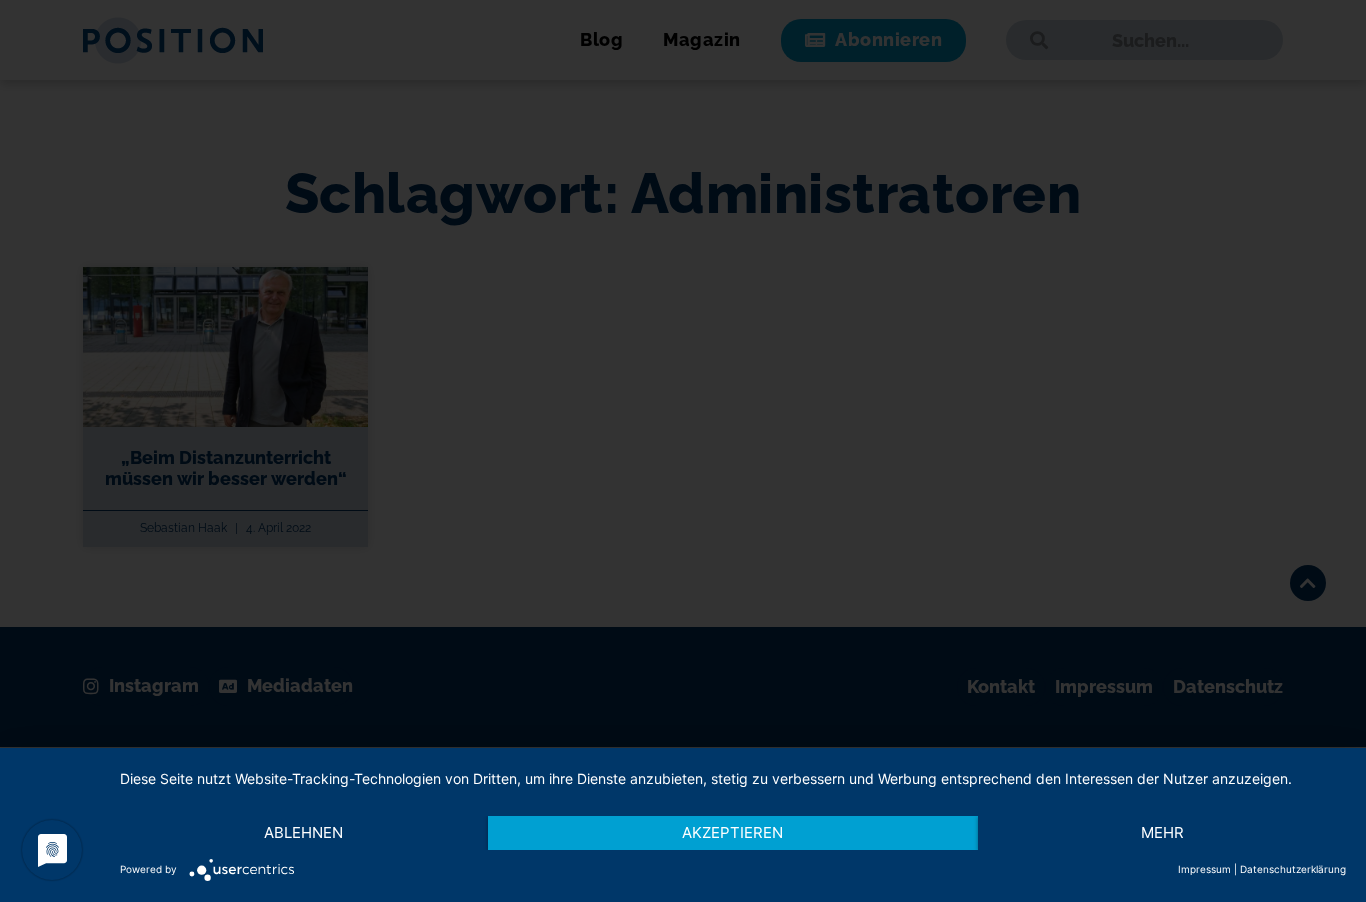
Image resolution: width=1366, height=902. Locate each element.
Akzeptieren (732, 832)
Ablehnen (303, 832)
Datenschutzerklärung (1293, 869)
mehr (1162, 832)
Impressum (1204, 869)
